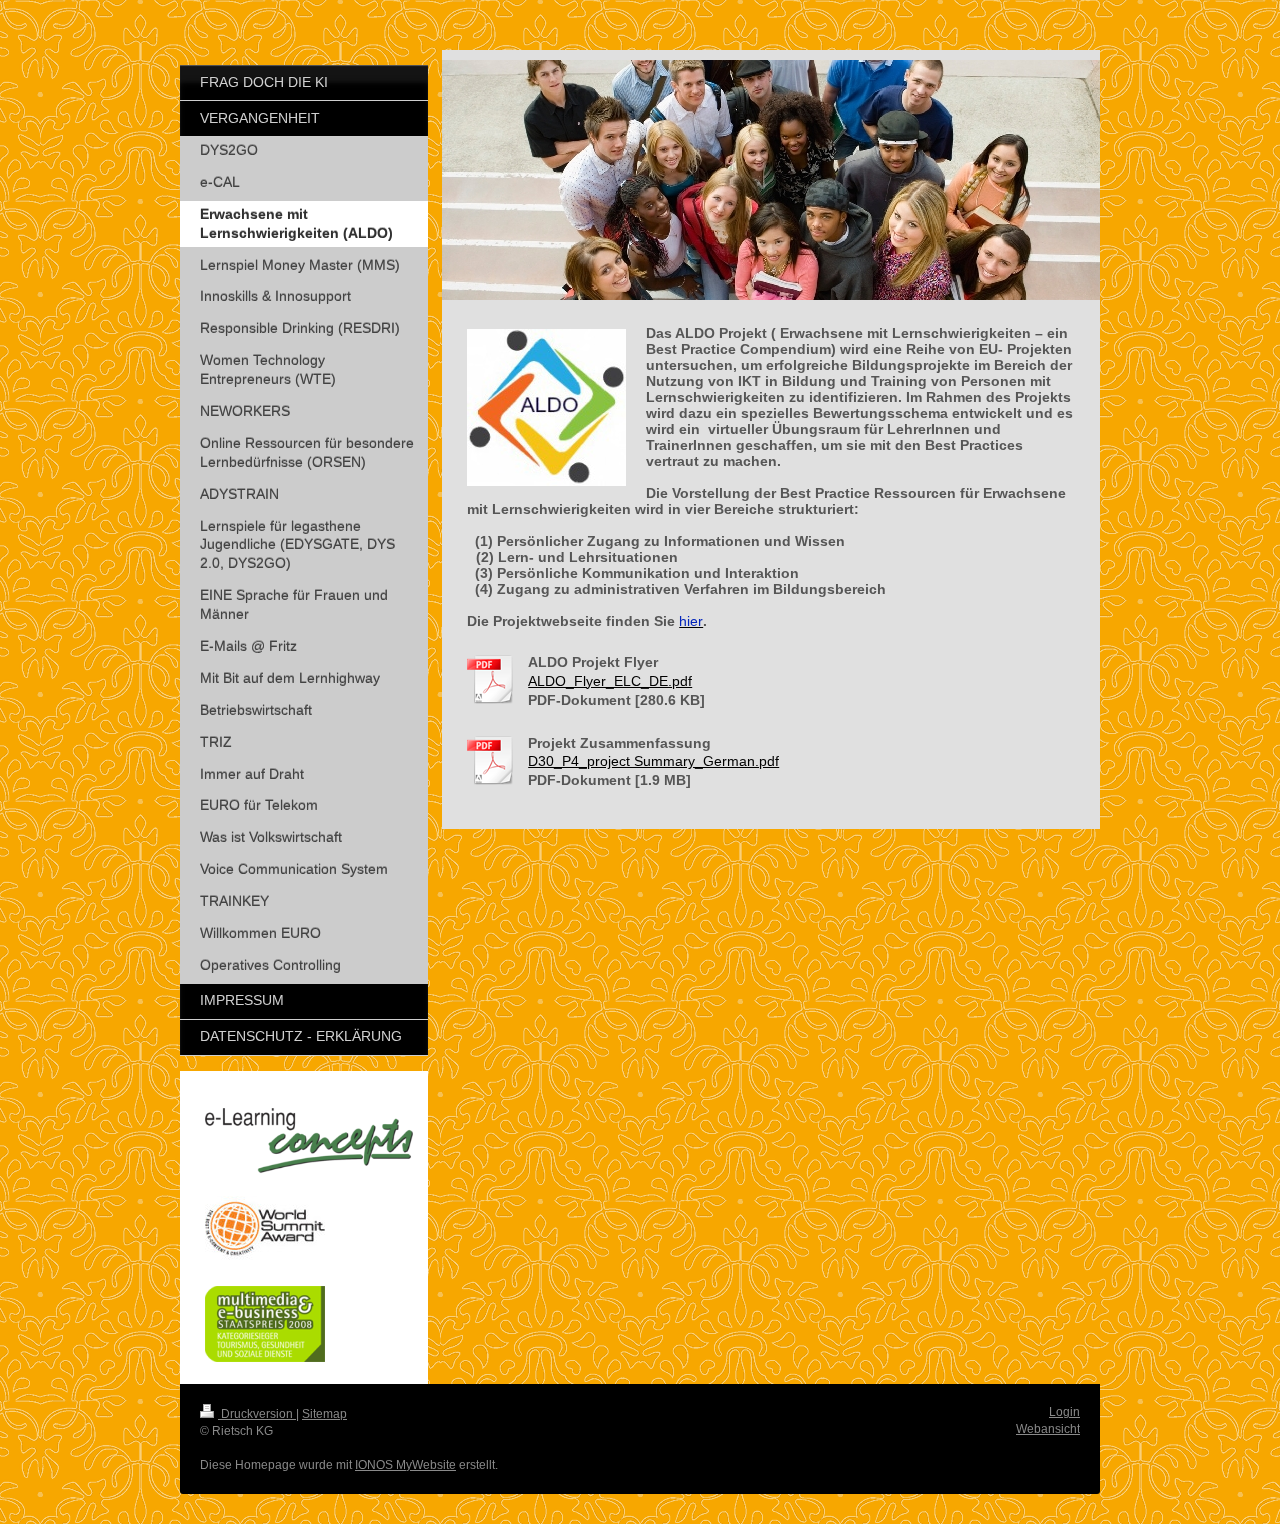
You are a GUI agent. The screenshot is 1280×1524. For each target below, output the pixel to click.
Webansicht (1048, 1429)
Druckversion (257, 1414)
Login (1064, 1412)
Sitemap (324, 1414)
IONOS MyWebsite (405, 1465)
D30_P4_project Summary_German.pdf (653, 761)
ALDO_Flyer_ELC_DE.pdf (610, 681)
